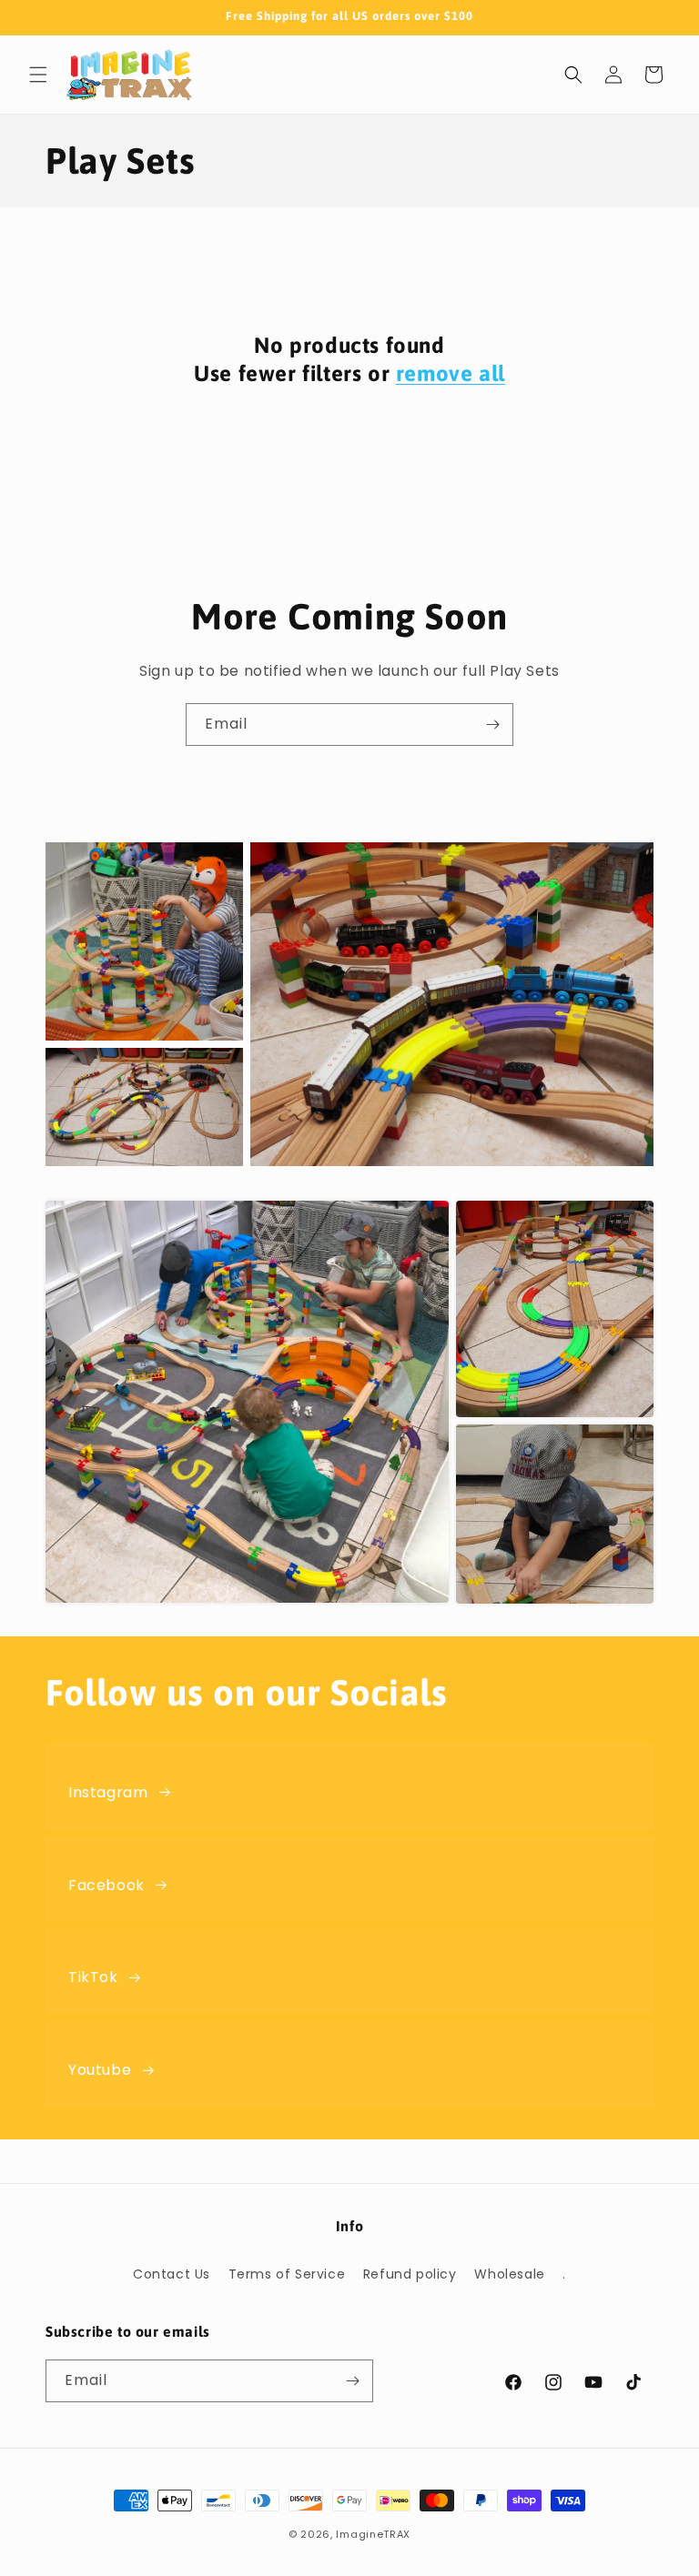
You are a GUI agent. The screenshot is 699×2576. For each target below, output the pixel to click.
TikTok (93, 1977)
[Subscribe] (492, 724)
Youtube (100, 2070)
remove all (451, 373)
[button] (38, 75)
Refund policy (410, 2274)
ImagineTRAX (373, 2534)
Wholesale (509, 2274)
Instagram (108, 1792)
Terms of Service (287, 2274)
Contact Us (172, 2274)
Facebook (106, 1885)
